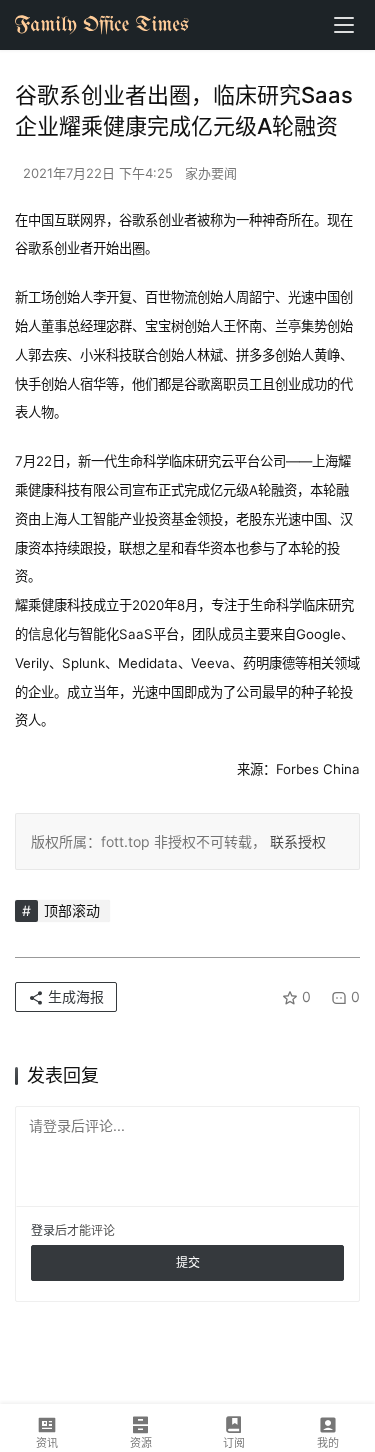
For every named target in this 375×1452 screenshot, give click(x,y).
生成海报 (74, 996)
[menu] (344, 25)
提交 (188, 1262)
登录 (43, 1230)
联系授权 (296, 841)
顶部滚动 (72, 910)
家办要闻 (211, 173)
